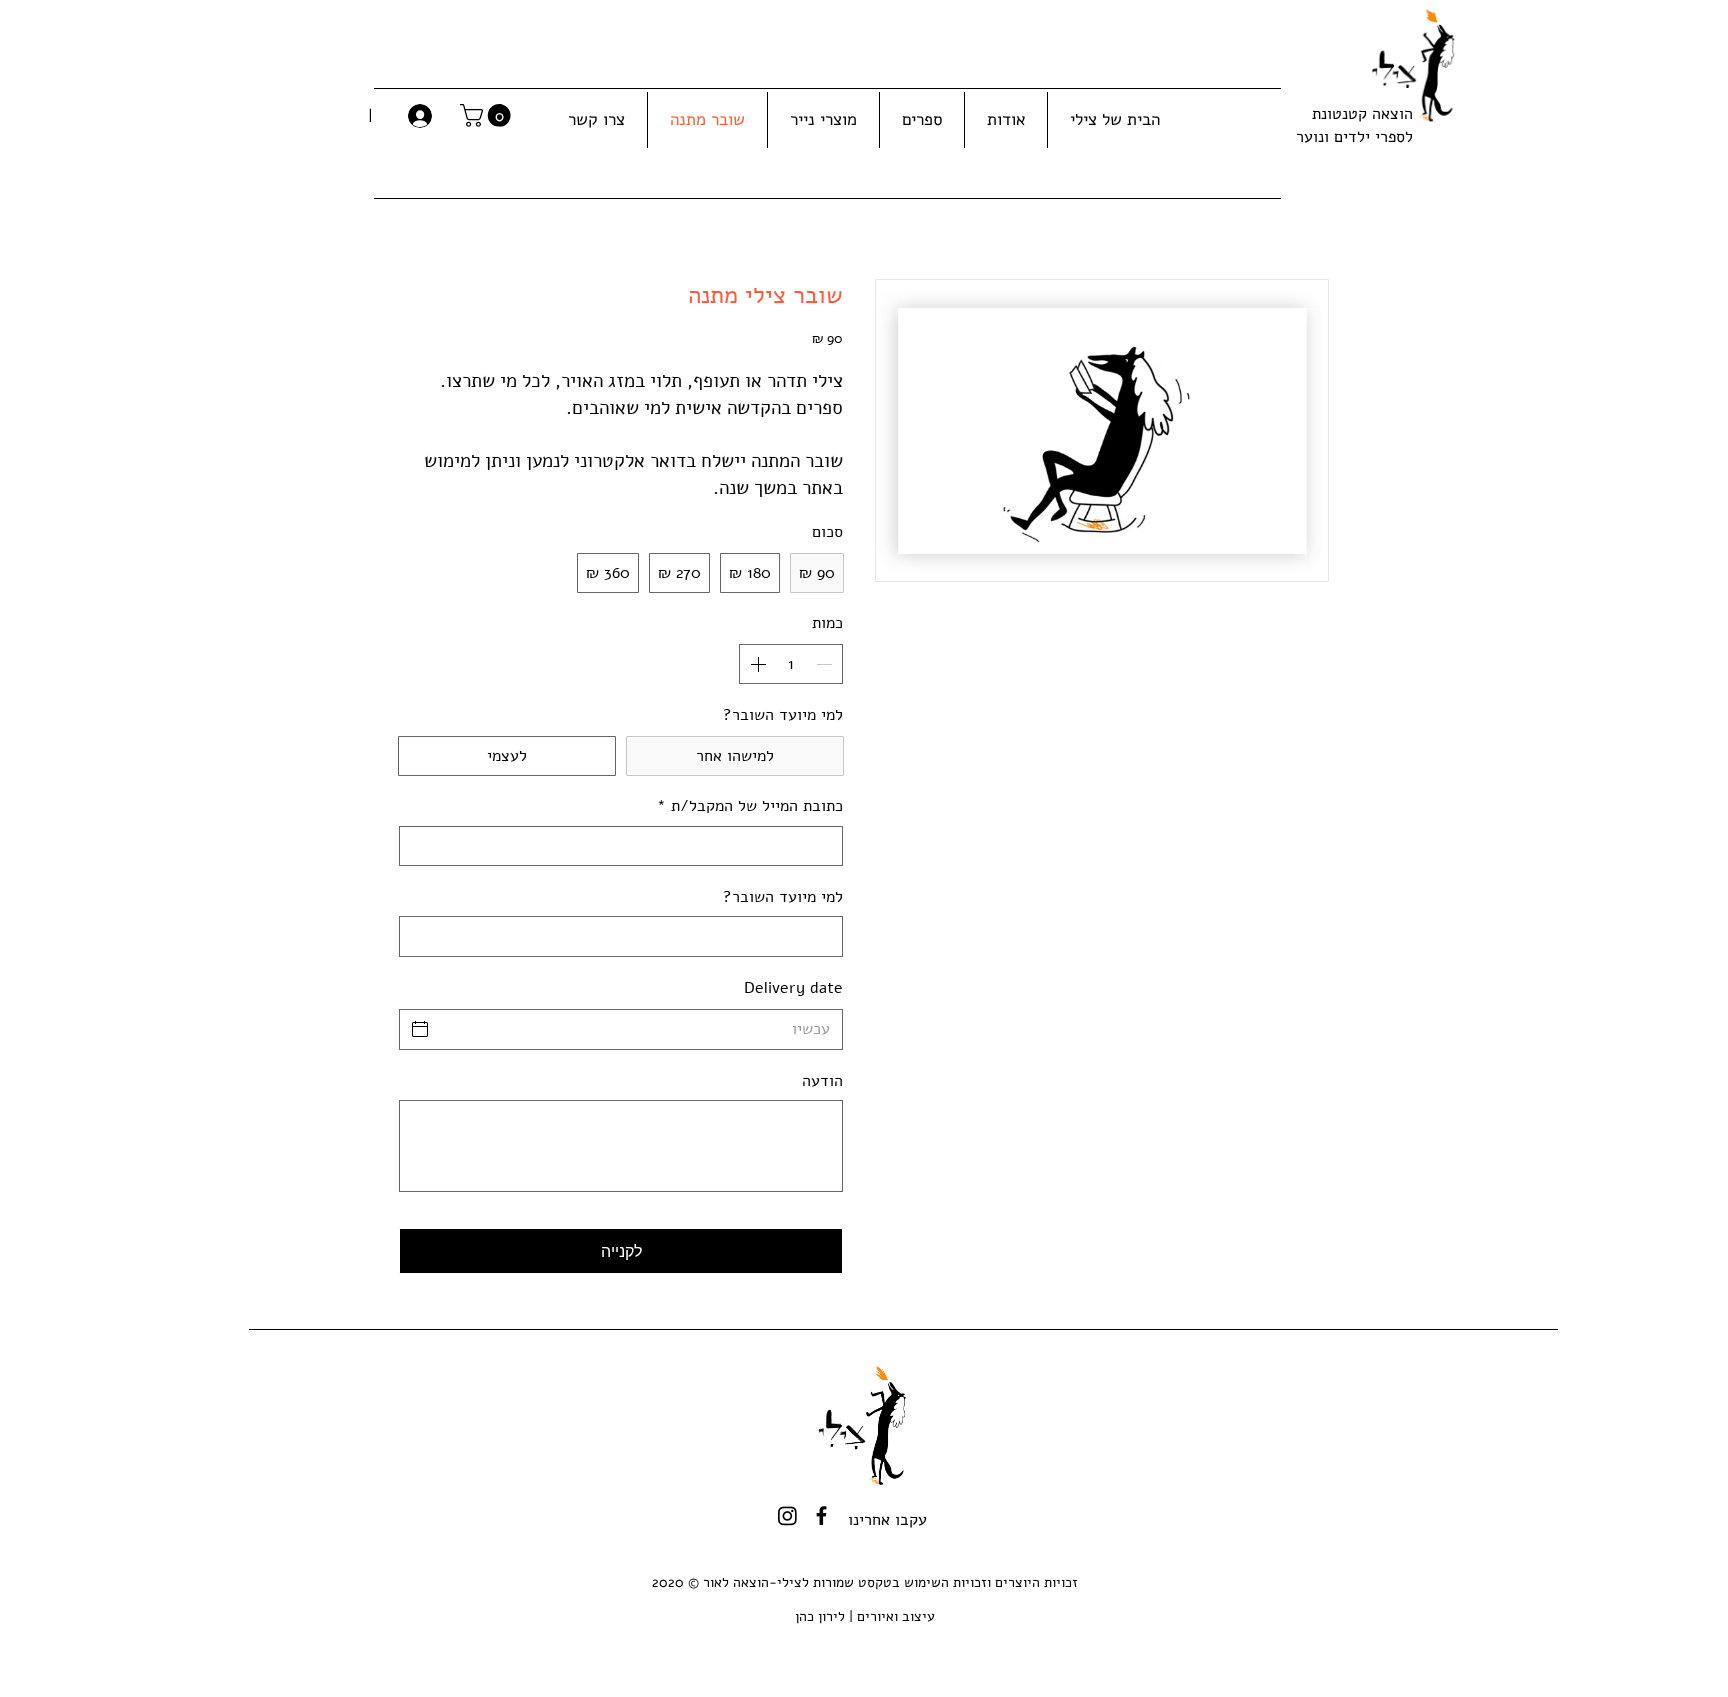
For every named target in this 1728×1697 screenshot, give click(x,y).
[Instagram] (787, 1515)
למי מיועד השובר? (783, 897)
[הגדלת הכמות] (756, 664)
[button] (488, 115)
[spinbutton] (791, 664)
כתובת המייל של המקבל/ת (750, 806)
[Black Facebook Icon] (821, 1515)
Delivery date (793, 988)
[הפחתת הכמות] (826, 664)
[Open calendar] (420, 1029)
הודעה (822, 1081)
